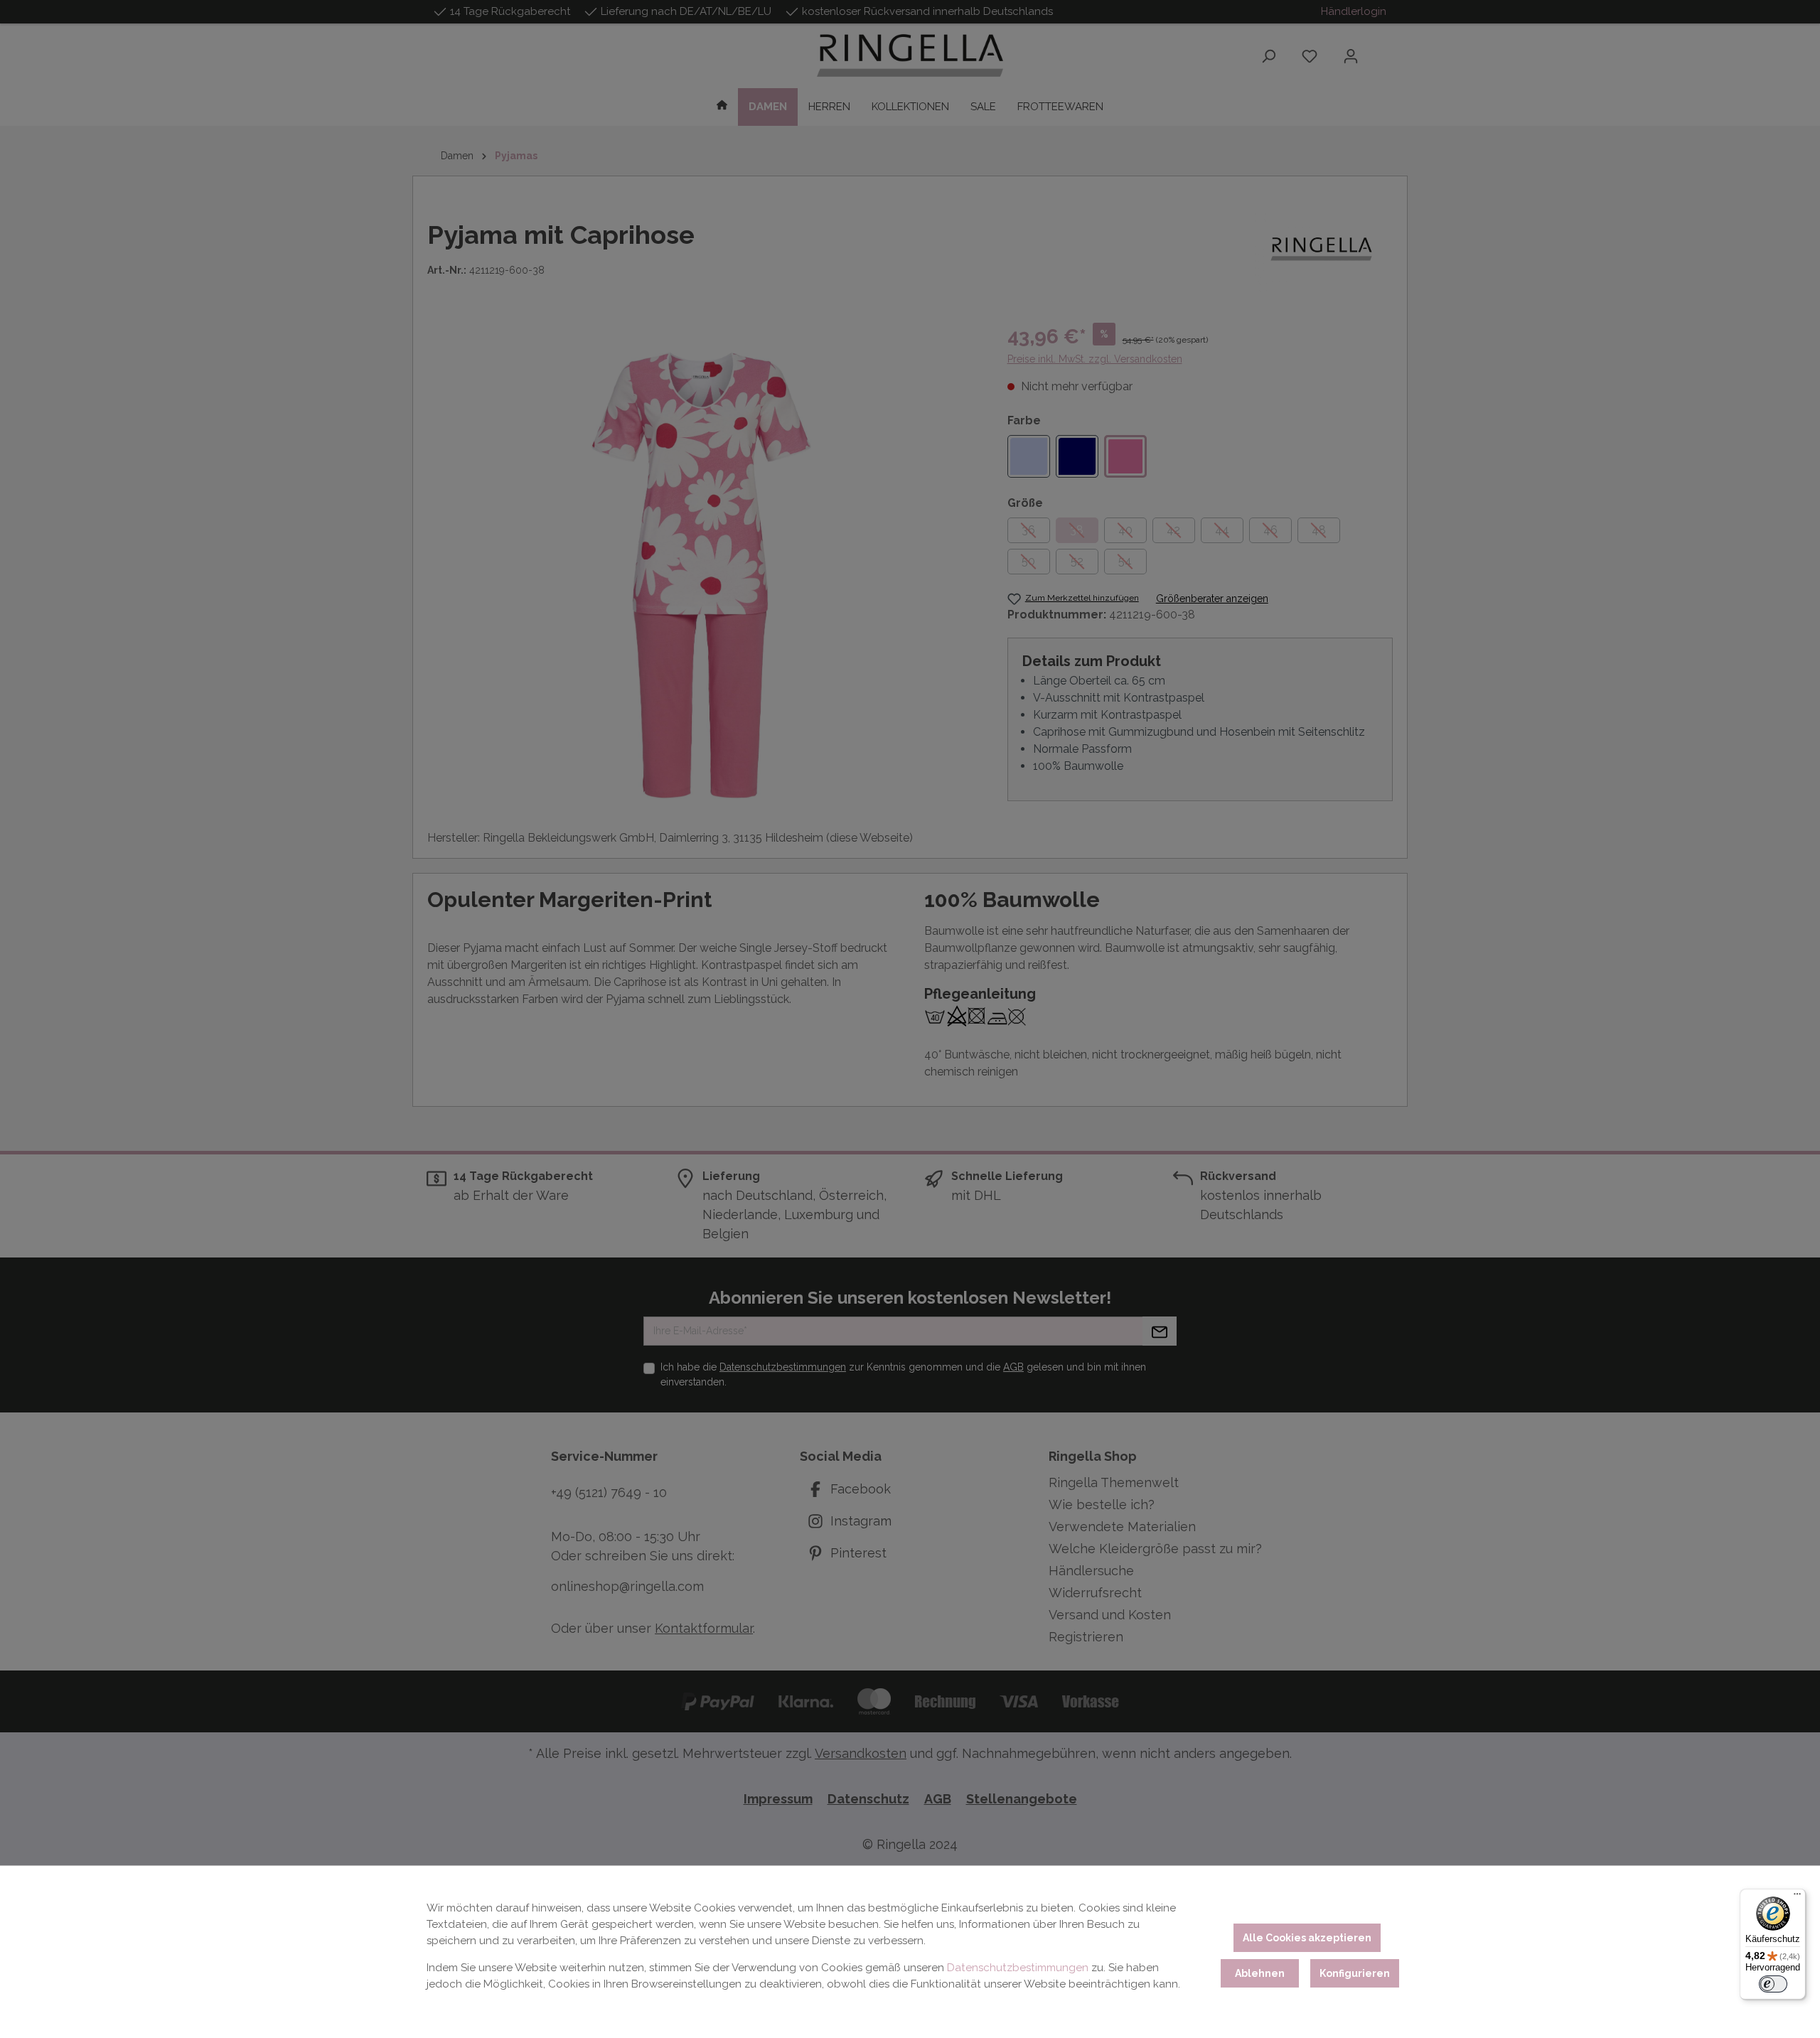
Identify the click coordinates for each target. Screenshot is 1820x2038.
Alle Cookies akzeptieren (1307, 1938)
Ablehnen (1260, 1973)
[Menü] (1797, 1897)
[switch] (1773, 1984)
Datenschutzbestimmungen (1018, 1968)
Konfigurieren (1355, 1973)
